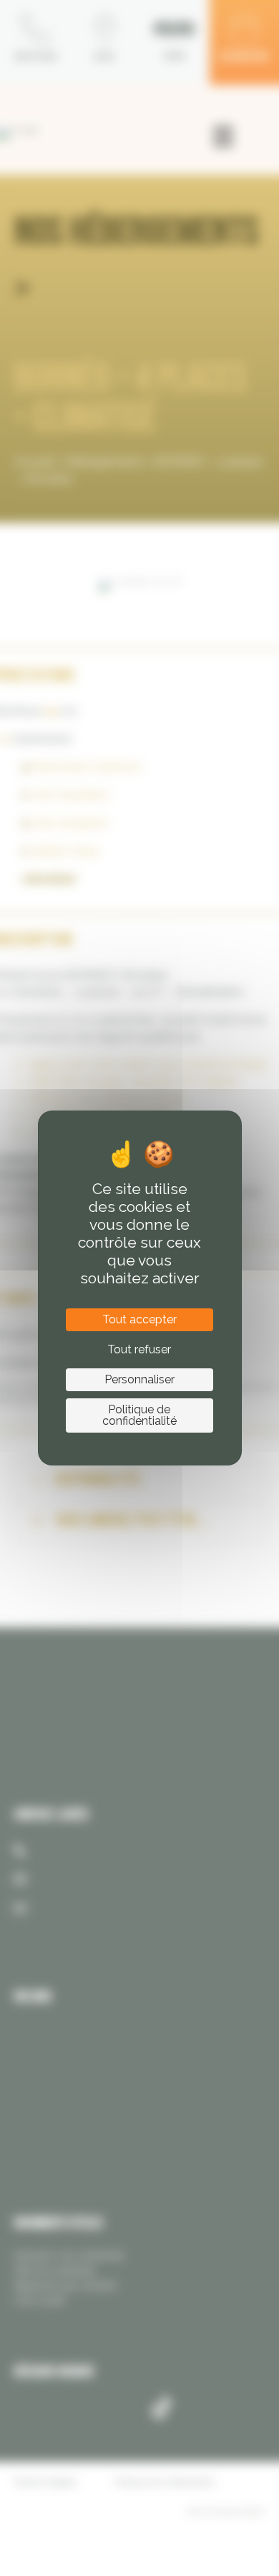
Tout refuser (139, 1349)
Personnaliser (139, 1379)
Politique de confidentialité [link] (139, 1415)
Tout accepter (139, 1319)
